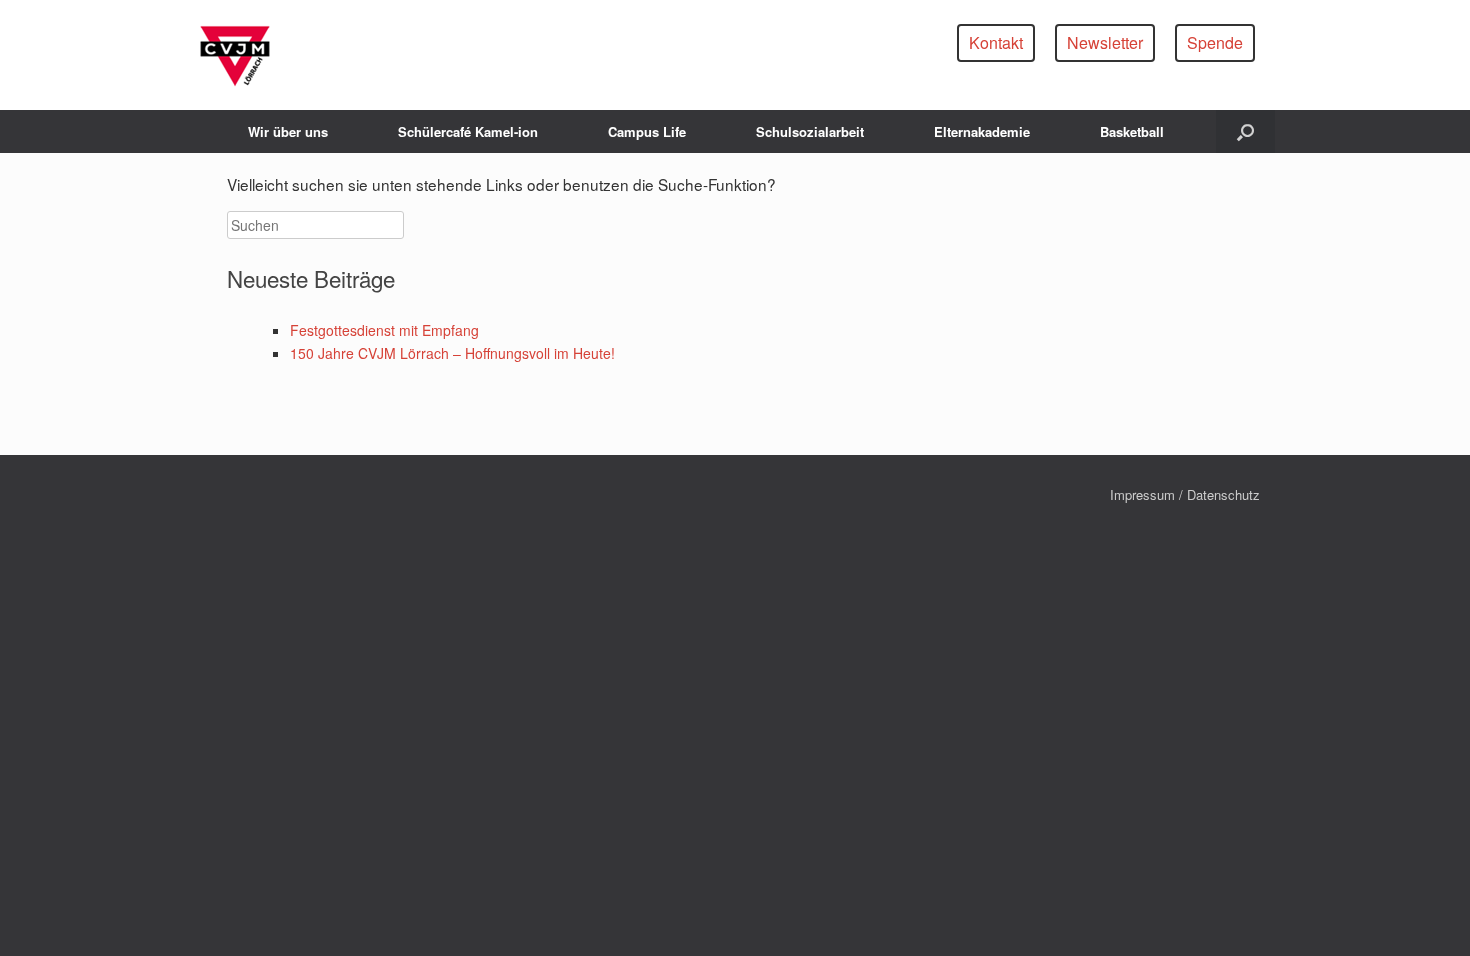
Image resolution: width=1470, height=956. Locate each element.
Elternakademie (982, 131)
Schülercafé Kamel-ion (468, 131)
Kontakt (996, 42)
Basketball (1132, 131)
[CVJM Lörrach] (235, 55)
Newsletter (1105, 42)
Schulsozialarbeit (810, 131)
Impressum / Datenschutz (1185, 494)
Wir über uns (288, 131)
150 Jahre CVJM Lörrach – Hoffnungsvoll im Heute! (452, 353)
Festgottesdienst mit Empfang (384, 330)
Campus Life (647, 131)
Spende (1215, 42)
